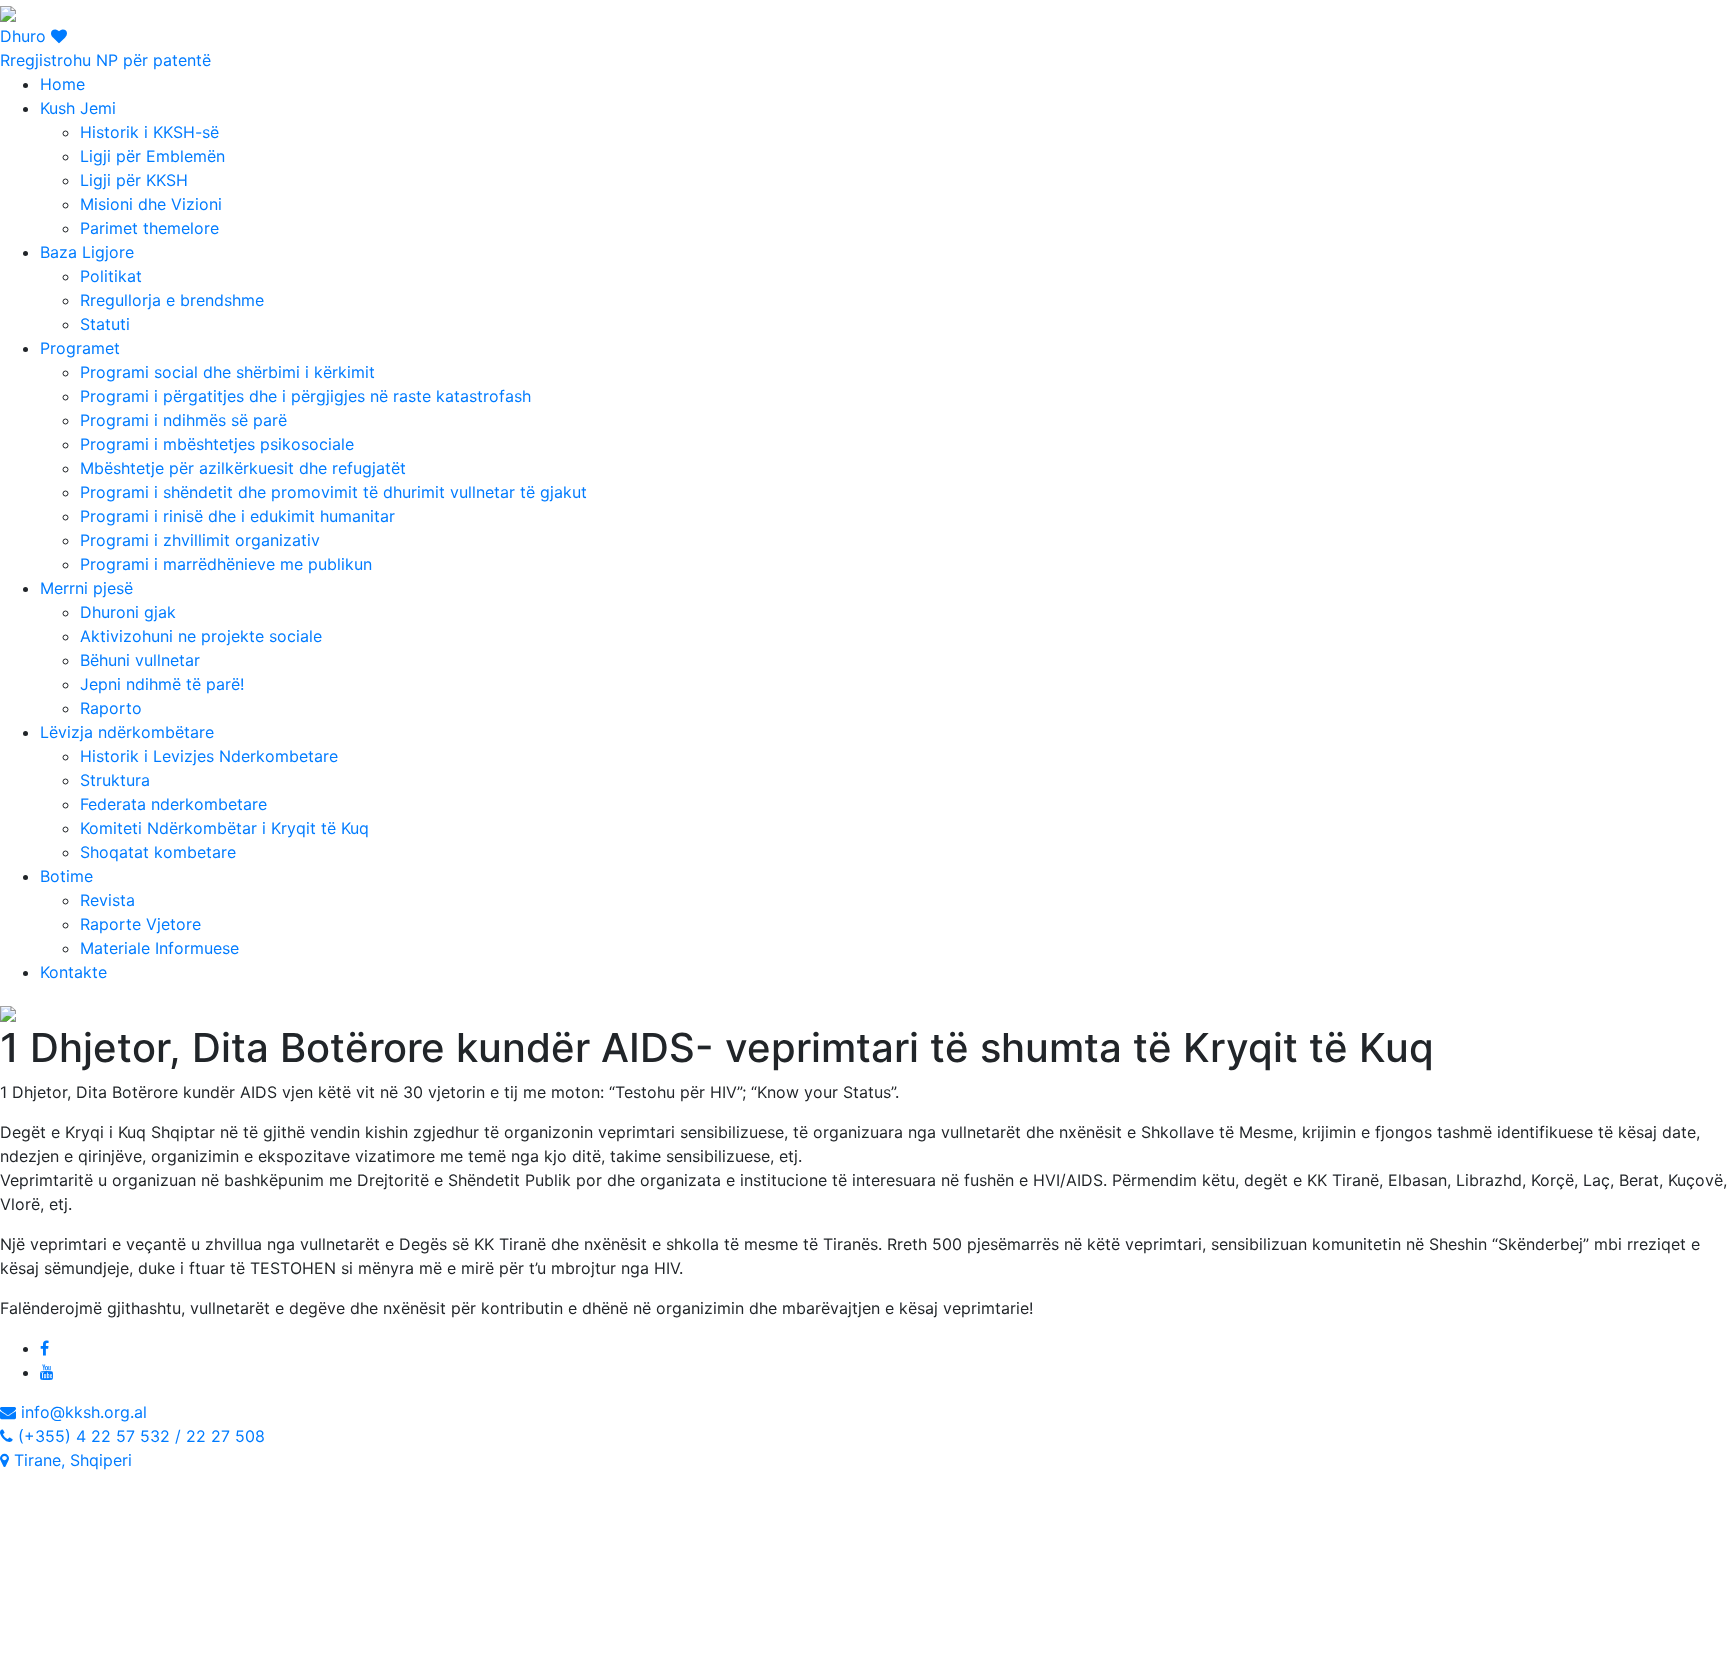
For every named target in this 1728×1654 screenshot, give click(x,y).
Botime (66, 876)
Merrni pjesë (86, 588)
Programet (80, 348)
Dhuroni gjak (128, 612)
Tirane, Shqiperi (70, 1460)
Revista (107, 900)
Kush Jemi (78, 108)
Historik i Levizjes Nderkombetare (209, 756)
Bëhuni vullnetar (140, 660)
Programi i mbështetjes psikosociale (217, 444)
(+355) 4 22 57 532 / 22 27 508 (139, 1436)
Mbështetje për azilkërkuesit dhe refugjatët (243, 468)
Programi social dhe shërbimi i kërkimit (227, 372)
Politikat (111, 276)
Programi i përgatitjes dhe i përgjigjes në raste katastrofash (305, 396)
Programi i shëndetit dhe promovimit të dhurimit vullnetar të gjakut (333, 492)
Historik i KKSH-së (149, 132)
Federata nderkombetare (173, 804)
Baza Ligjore (87, 252)
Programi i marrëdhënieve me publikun (226, 564)
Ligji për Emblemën (152, 156)
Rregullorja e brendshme (172, 300)
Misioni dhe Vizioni (151, 204)
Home (62, 84)
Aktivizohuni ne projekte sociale (201, 636)
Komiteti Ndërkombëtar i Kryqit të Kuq (224, 828)
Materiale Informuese (159, 948)
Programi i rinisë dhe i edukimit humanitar (237, 516)
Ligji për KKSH (134, 180)
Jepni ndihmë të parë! (162, 684)
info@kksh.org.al (81, 1412)
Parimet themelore (149, 228)
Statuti (105, 324)
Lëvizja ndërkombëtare (127, 732)
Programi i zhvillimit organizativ (200, 540)
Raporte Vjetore (140, 924)
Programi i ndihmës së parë (183, 420)
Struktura (115, 780)
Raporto (111, 708)
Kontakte (73, 972)
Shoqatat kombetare (158, 852)
